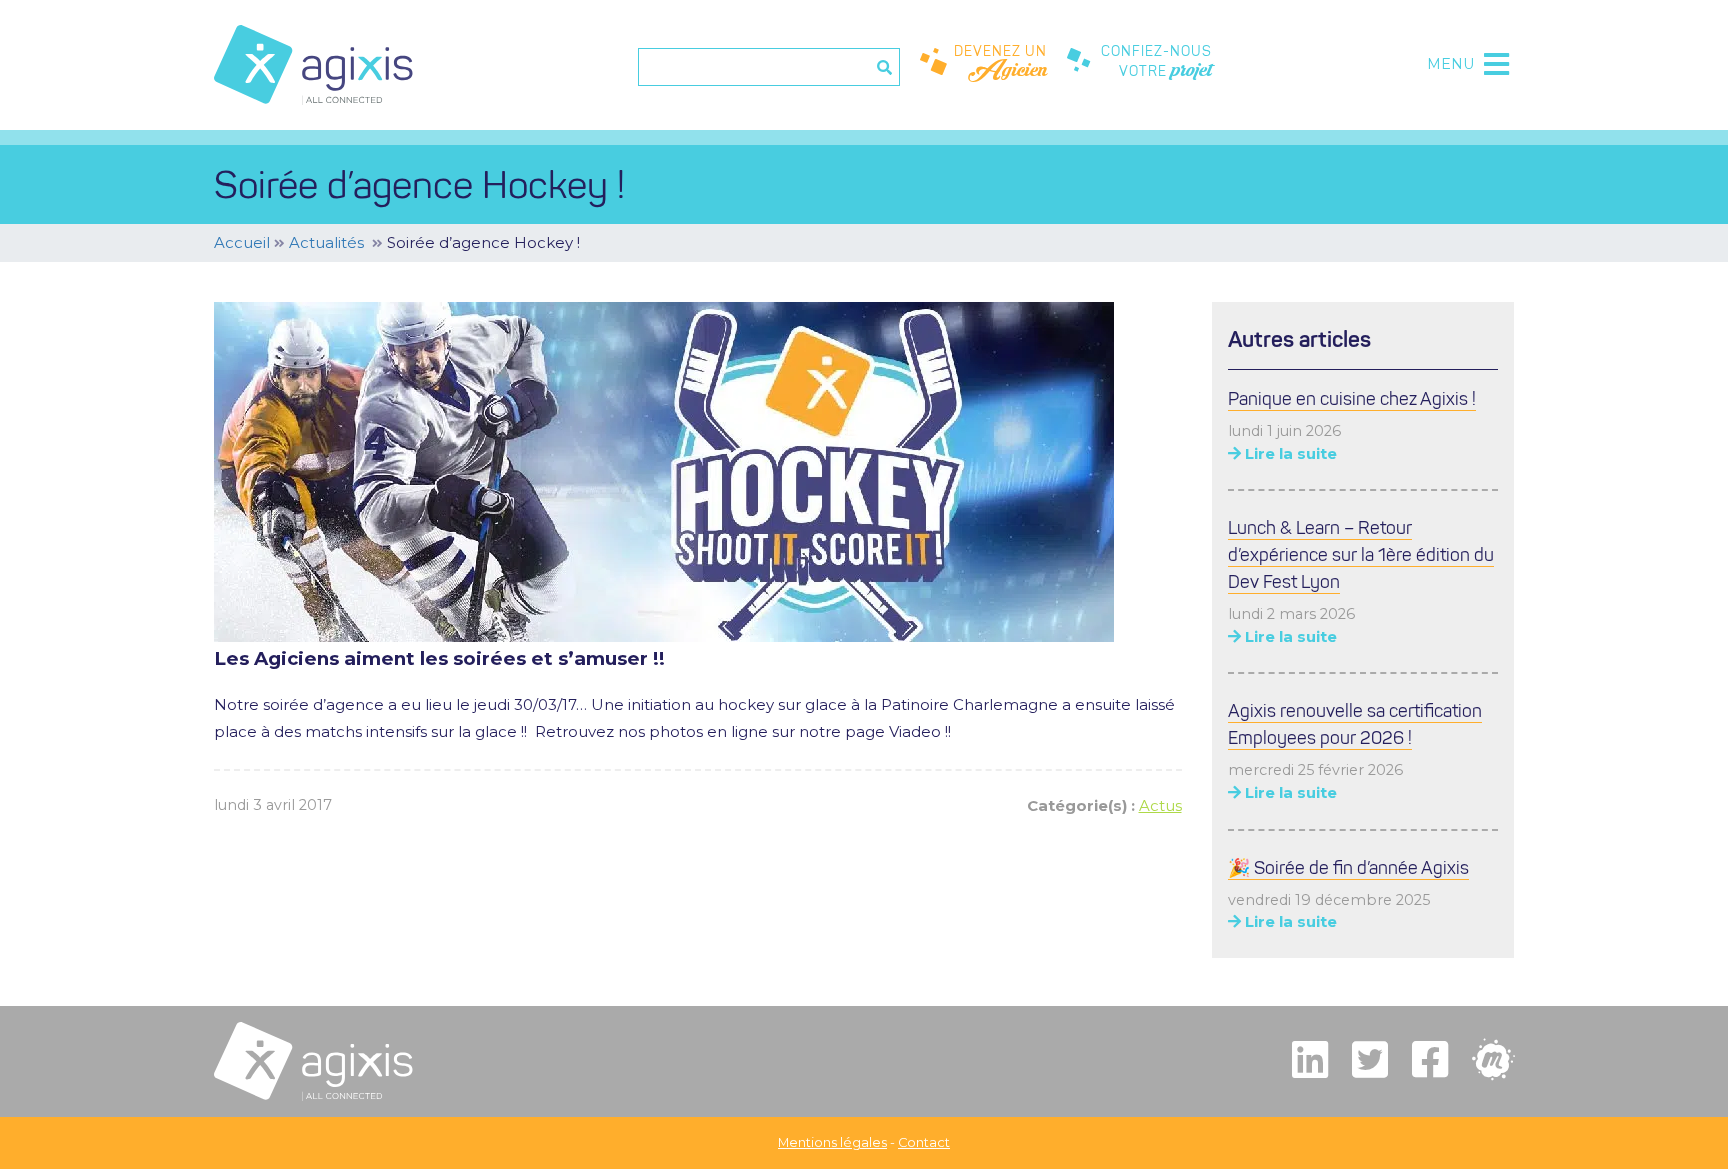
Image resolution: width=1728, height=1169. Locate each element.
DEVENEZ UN (1000, 65)
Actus (1160, 805)
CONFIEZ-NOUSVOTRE (1156, 65)
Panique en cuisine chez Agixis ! (1352, 399)
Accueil (242, 242)
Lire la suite (1289, 453)
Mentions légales (832, 1142)
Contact (924, 1142)
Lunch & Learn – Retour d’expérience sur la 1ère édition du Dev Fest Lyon (1361, 555)
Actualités (326, 242)
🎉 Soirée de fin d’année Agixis (1348, 868)
